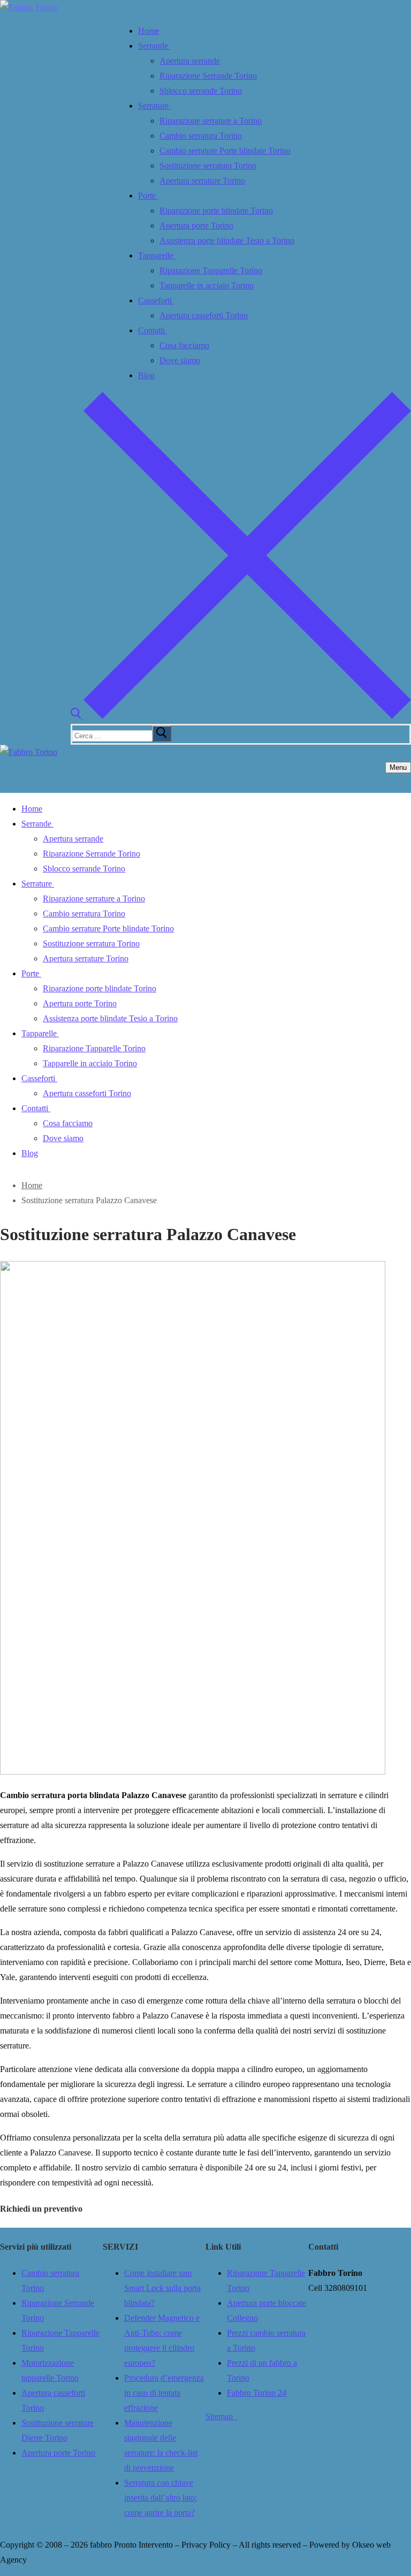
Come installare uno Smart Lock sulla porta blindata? (162, 2288)
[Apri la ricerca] (241, 716)
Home (32, 1185)
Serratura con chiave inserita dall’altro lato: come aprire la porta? (161, 2498)
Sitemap (221, 2416)
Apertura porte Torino (58, 2453)
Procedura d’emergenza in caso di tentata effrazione (164, 2393)
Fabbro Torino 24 (257, 2393)
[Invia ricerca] (162, 733)
